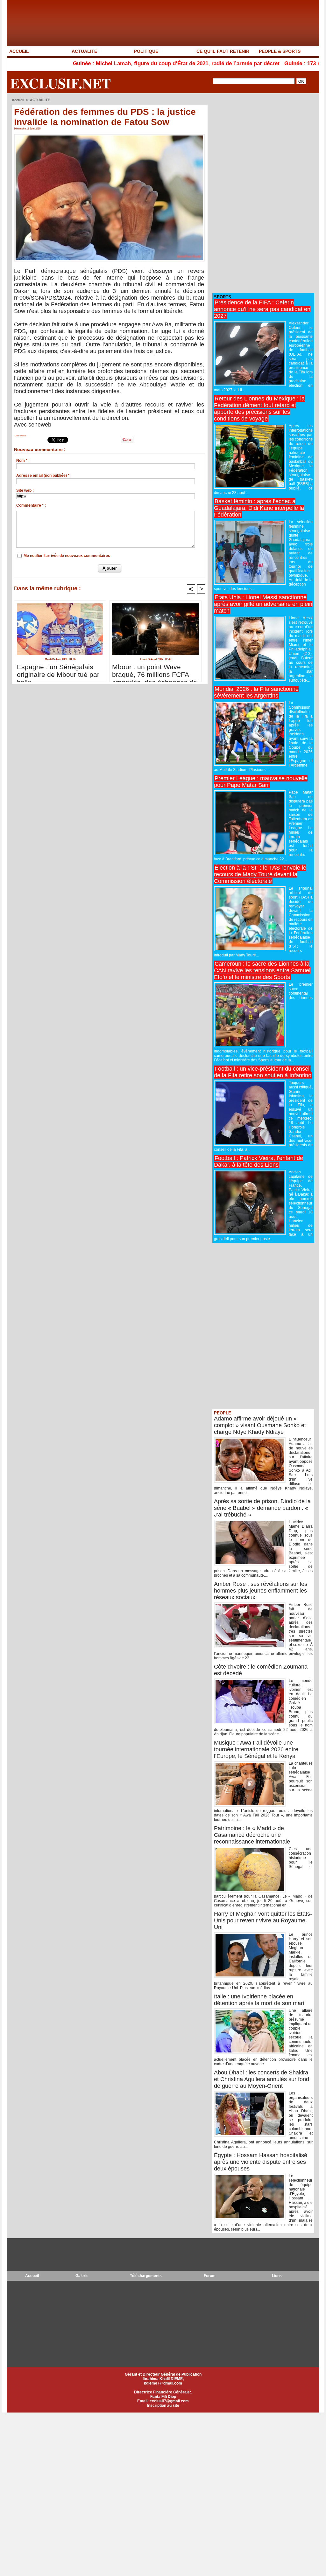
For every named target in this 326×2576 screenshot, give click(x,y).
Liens (277, 2276)
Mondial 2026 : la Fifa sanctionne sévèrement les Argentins (256, 692)
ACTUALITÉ (84, 51)
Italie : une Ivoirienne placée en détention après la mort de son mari (259, 2000)
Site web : (25, 490)
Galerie (82, 2276)
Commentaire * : (31, 505)
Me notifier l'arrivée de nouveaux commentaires (67, 556)
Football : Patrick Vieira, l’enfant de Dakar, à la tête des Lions (259, 1161)
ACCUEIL (19, 51)
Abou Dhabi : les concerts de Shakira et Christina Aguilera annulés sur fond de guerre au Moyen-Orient (262, 2079)
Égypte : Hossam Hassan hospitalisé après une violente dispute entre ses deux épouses (261, 2162)
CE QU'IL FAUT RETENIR (223, 51)
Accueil (18, 100)
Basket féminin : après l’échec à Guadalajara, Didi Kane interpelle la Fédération (259, 508)
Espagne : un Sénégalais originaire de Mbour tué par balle (58, 671)
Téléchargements (146, 2276)
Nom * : (23, 461)
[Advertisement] (260, 193)
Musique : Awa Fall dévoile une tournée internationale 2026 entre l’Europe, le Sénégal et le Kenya (256, 1749)
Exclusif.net (60, 83)
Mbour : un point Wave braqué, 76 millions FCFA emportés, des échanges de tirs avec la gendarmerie (155, 671)
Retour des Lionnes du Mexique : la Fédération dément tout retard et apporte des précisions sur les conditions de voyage (259, 409)
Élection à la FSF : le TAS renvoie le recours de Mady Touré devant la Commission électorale (260, 874)
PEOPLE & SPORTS (280, 51)
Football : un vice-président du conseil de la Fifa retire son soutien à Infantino (263, 1072)
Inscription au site (163, 2406)
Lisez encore (20, 436)
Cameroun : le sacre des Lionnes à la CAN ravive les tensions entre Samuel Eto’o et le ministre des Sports (262, 970)
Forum (210, 2276)
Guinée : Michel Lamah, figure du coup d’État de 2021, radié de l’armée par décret (111, 63)
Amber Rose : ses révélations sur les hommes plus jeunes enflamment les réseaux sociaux (261, 1591)
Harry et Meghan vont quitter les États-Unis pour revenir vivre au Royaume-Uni (263, 1920)
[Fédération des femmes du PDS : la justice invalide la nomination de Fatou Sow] (109, 136)
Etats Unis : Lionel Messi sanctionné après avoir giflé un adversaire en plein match (263, 604)
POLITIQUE (146, 51)
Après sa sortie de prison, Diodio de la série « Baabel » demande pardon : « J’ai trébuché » (262, 1508)
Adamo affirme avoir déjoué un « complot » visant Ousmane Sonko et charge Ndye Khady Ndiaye (260, 1425)
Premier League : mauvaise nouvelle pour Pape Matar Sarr (261, 782)
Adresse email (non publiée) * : (44, 476)
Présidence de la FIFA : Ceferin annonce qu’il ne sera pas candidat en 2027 (262, 309)
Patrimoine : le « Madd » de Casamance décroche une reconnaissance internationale (252, 1835)
